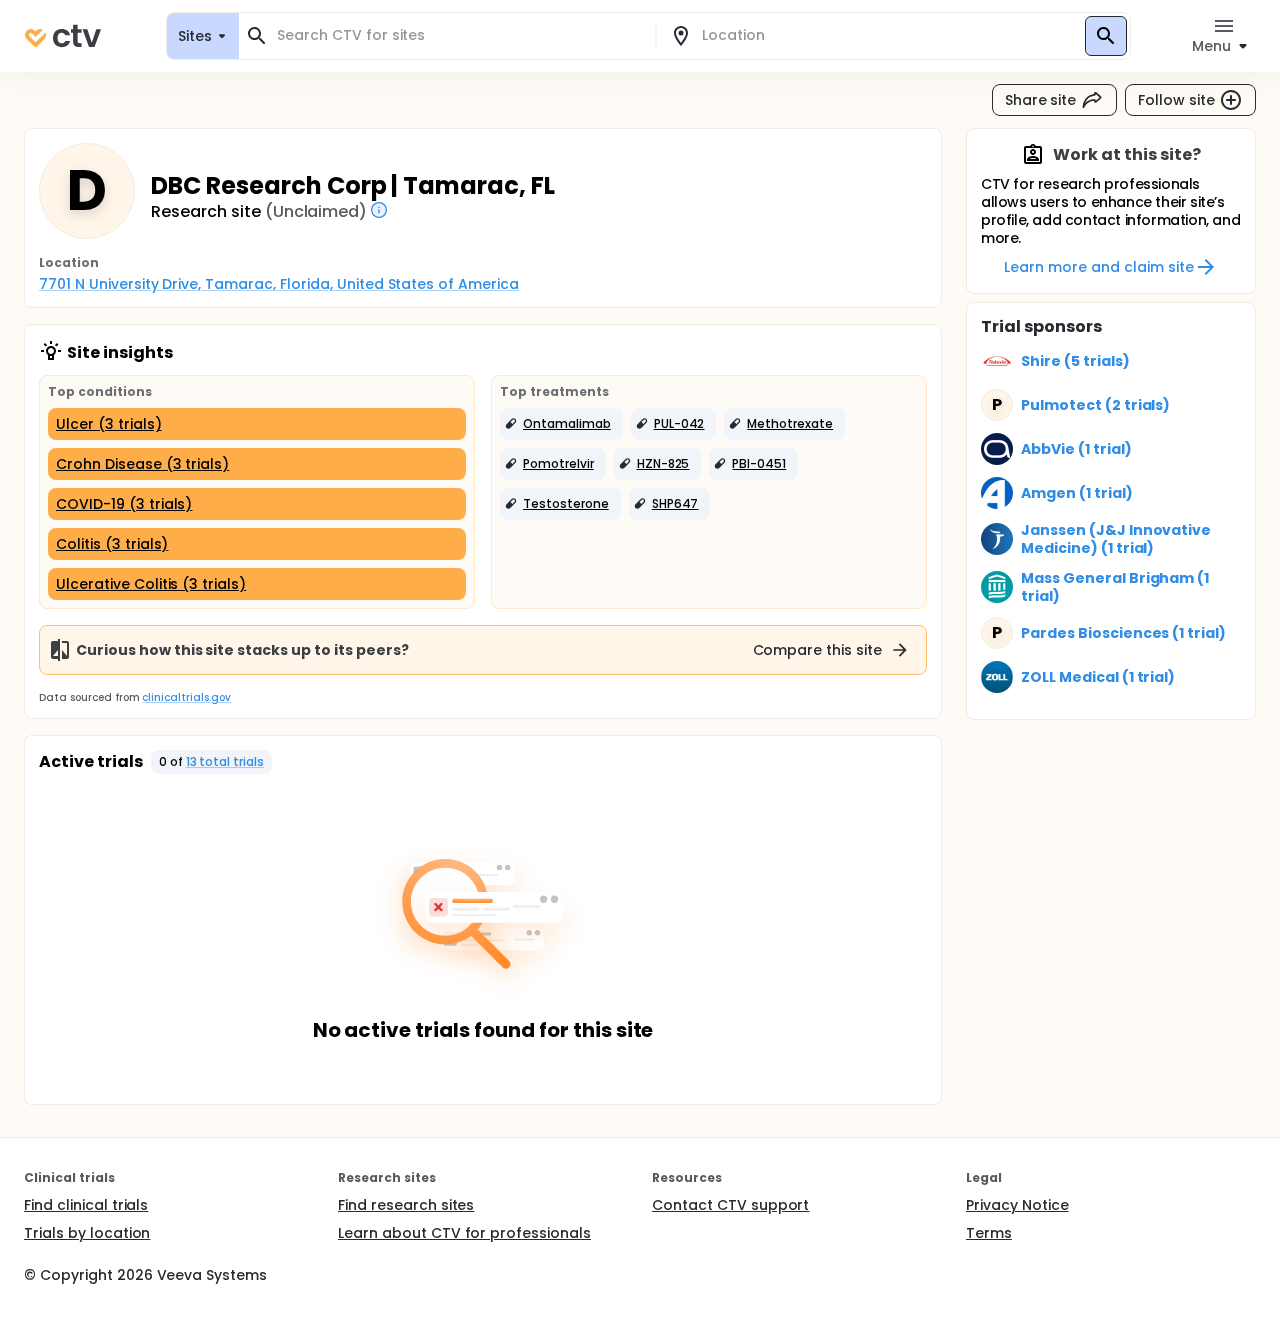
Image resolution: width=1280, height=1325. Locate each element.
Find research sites (406, 1205)
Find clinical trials (86, 1205)
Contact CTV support (730, 1205)
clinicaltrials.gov (186, 697)
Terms (989, 1233)
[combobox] (459, 35)
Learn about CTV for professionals (464, 1233)
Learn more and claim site (1098, 267)
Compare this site (818, 650)
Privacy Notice (1017, 1205)
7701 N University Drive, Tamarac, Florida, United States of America (279, 284)
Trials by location (87, 1233)
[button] (561, 424)
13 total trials (225, 761)
